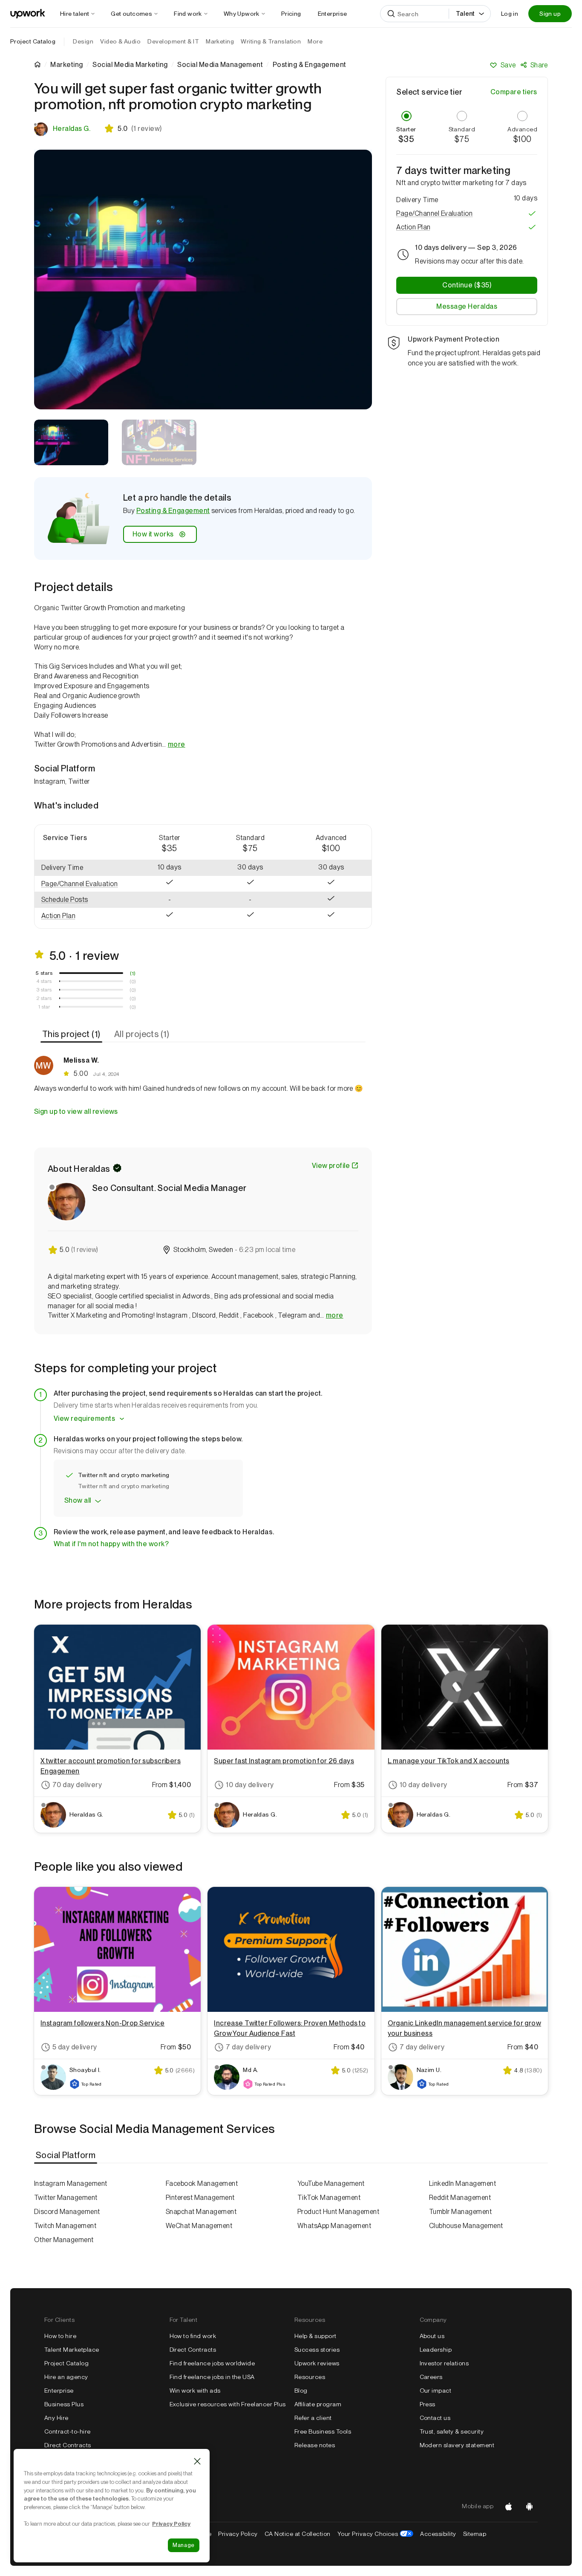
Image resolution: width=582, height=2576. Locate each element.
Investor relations (444, 2363)
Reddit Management (460, 2198)
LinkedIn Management (462, 2183)
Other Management (64, 2240)
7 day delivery (248, 2047)
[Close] (197, 2461)
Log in (510, 14)
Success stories (317, 2350)
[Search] (391, 14)
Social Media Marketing (130, 65)
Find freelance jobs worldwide (212, 2363)
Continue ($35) (467, 285)
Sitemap (475, 2534)
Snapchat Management (201, 2212)
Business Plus (64, 2404)
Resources (310, 2377)
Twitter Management (66, 2198)
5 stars (44, 973)
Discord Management (67, 2212)
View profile (331, 1166)
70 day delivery (77, 1785)
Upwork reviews (317, 2363)
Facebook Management (202, 2183)
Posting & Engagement (173, 511)
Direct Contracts (68, 2445)
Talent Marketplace (72, 2350)
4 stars (44, 981)
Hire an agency (66, 2377)
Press (428, 2404)
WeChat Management (199, 2226)
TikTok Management (329, 2198)
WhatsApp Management (334, 2226)
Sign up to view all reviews (76, 1111)
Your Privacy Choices (376, 2534)
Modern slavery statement (457, 2445)
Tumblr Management (460, 2212)
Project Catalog (33, 41)
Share (539, 65)
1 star (44, 1007)
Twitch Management (65, 2226)
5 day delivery (75, 2047)
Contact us (435, 2418)
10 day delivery (250, 1785)
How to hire (60, 2336)
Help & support (315, 2336)
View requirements (84, 1418)
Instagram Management (71, 2183)
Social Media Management (220, 65)
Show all (78, 1500)
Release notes (315, 2445)
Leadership (436, 2350)
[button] (82, 884)
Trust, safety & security (452, 2431)
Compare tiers (514, 92)
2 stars (44, 998)
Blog (301, 2391)
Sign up (550, 14)
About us (432, 2336)
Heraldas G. (72, 129)
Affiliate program (318, 2404)
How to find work (193, 2336)
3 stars (44, 990)
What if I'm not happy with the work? (111, 1544)
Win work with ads (195, 2391)
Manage (184, 2545)
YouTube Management (331, 2183)
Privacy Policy (238, 2534)
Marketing (66, 65)
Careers (431, 2377)
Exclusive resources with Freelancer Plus (228, 2404)
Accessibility (438, 2534)
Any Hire (56, 2418)
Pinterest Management (200, 2198)
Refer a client (313, 2418)
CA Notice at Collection (298, 2534)
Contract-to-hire (68, 2431)
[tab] (72, 1034)
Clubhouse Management (466, 2226)
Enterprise (59, 2391)
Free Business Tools (323, 2431)
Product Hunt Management (338, 2212)
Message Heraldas (467, 306)
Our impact (436, 2391)
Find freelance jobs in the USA (212, 2377)
